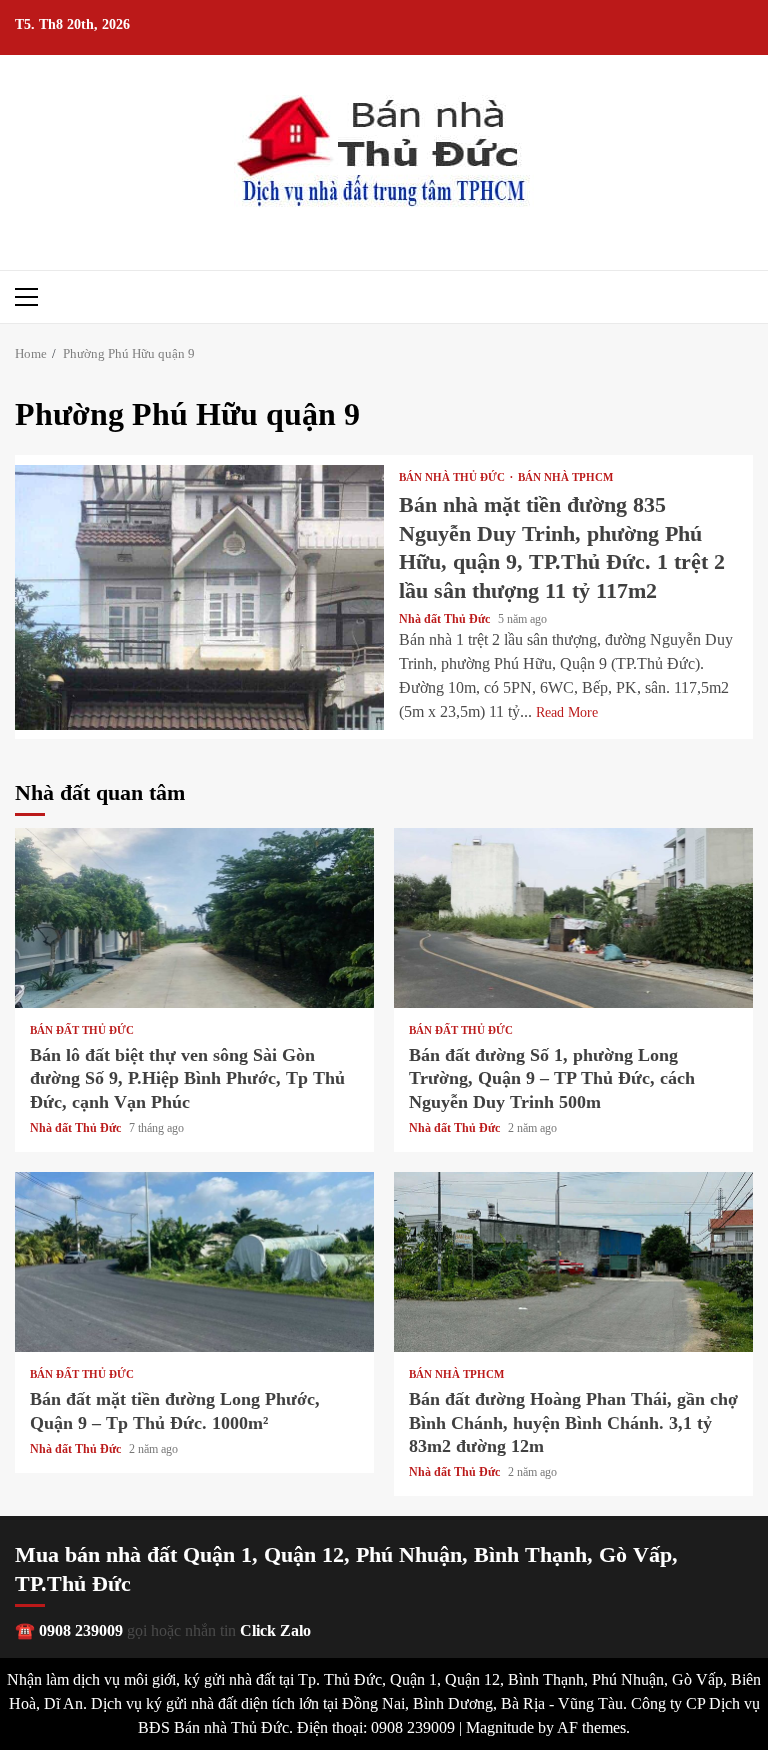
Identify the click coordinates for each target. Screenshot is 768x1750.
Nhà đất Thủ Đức (446, 619)
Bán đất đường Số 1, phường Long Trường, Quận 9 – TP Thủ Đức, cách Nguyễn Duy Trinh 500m (573, 918)
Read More (567, 712)
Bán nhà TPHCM (565, 477)
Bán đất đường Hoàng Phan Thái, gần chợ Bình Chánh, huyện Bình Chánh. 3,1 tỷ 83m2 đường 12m (573, 1262)
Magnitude (500, 1727)
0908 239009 (81, 1630)
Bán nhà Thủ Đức (453, 477)
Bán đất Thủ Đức (82, 1030)
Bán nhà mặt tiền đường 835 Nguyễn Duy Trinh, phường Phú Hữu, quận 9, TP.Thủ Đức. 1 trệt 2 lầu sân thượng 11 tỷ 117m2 (199, 597)
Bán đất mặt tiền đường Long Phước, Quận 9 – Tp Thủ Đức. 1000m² (194, 1262)
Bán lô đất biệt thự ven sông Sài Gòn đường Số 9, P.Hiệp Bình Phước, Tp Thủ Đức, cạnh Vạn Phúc (194, 918)
